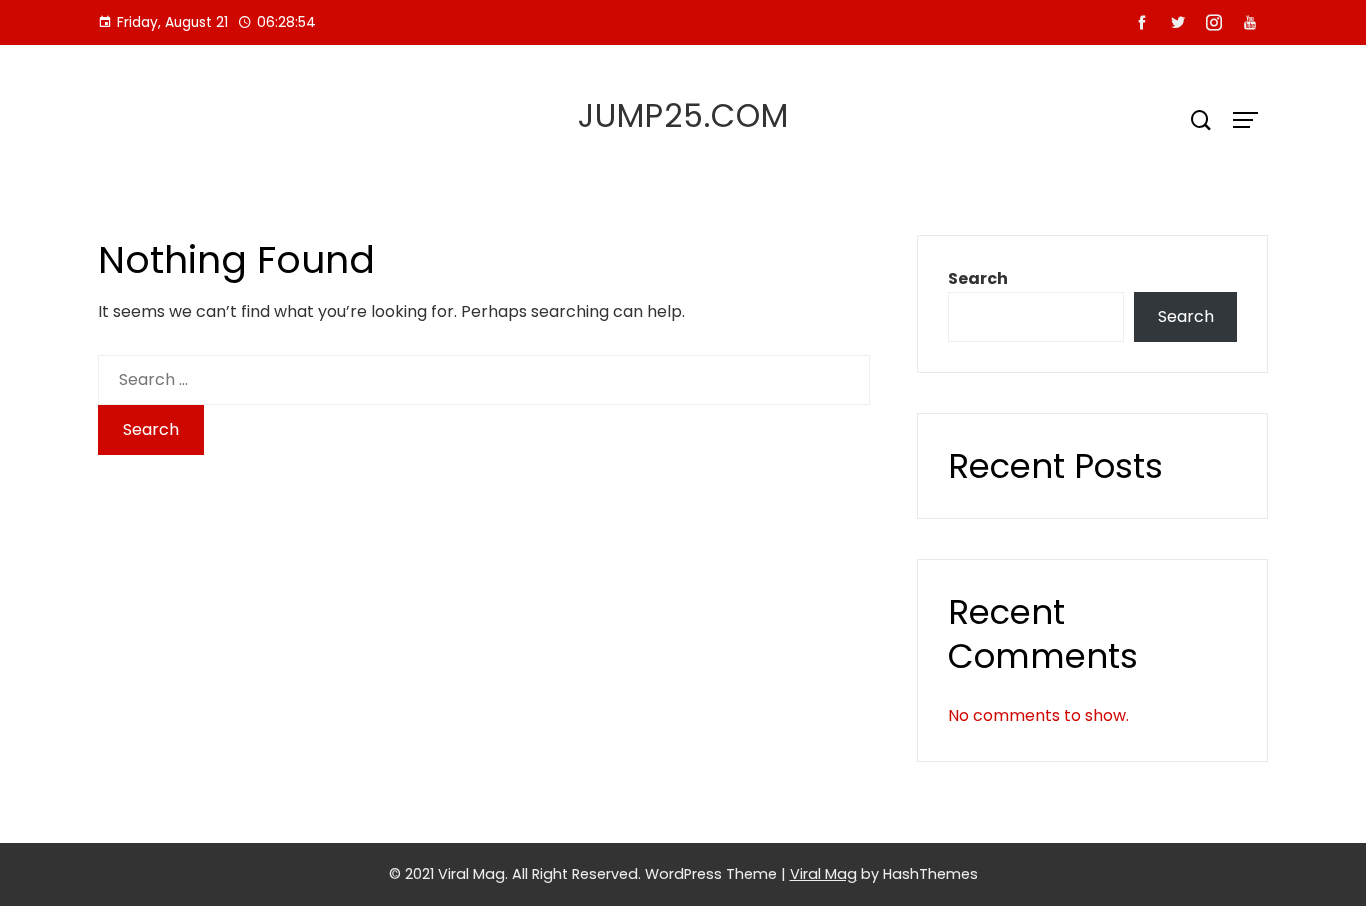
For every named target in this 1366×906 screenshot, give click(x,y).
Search (978, 278)
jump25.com (683, 115)
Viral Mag (823, 874)
